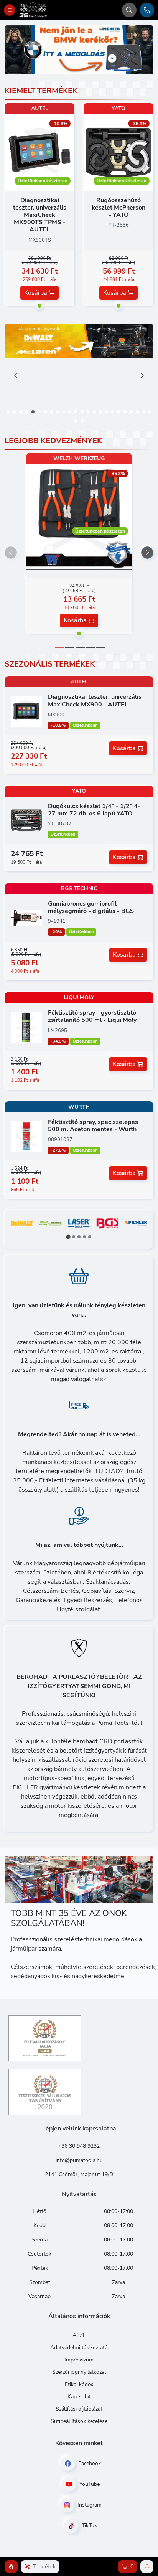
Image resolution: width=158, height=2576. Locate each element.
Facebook (89, 2463)
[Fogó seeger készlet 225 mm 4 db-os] (79, 565)
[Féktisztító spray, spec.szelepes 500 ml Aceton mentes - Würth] (26, 1136)
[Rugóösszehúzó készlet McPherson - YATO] (118, 152)
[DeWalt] (22, 1226)
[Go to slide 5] (101, 648)
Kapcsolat (79, 2397)
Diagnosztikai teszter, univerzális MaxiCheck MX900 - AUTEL (95, 701)
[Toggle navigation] (10, 10)
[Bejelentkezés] (147, 2567)
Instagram (89, 2505)
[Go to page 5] (90, 1237)
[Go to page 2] (74, 1237)
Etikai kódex (79, 2384)
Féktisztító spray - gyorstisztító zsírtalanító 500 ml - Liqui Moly (92, 1016)
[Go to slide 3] (80, 648)
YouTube (89, 2484)
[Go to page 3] (79, 1237)
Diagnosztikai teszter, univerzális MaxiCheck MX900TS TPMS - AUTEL (40, 215)
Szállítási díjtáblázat (79, 2409)
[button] (8, 412)
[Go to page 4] (84, 1237)
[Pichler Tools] (136, 1226)
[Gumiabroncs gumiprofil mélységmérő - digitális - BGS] (26, 918)
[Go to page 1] (68, 1237)
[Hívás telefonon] (147, 10)
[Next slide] (142, 375)
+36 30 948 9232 (79, 2146)
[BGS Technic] (107, 1226)
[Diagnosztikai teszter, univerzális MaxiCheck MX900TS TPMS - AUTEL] (39, 152)
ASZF (79, 2335)
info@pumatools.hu (79, 2160)
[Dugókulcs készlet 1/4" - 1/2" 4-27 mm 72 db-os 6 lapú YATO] (26, 820)
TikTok (89, 2526)
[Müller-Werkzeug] (50, 1226)
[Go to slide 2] (70, 648)
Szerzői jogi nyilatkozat (79, 2372)
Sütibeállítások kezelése (79, 2421)
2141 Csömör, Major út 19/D (79, 2174)
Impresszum (79, 2360)
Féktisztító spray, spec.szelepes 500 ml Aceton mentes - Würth (93, 1126)
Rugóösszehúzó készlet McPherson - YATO (118, 208)
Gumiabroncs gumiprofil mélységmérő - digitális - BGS (91, 907)
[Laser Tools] (79, 1226)
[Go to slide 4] (91, 648)
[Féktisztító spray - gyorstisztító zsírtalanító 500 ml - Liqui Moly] (26, 1026)
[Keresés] (129, 10)
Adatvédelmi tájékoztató (79, 2347)
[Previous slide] (16, 375)
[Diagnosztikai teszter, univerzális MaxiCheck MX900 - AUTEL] (26, 711)
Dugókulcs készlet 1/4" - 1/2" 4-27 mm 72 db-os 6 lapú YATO (94, 810)
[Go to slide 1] (59, 647)
